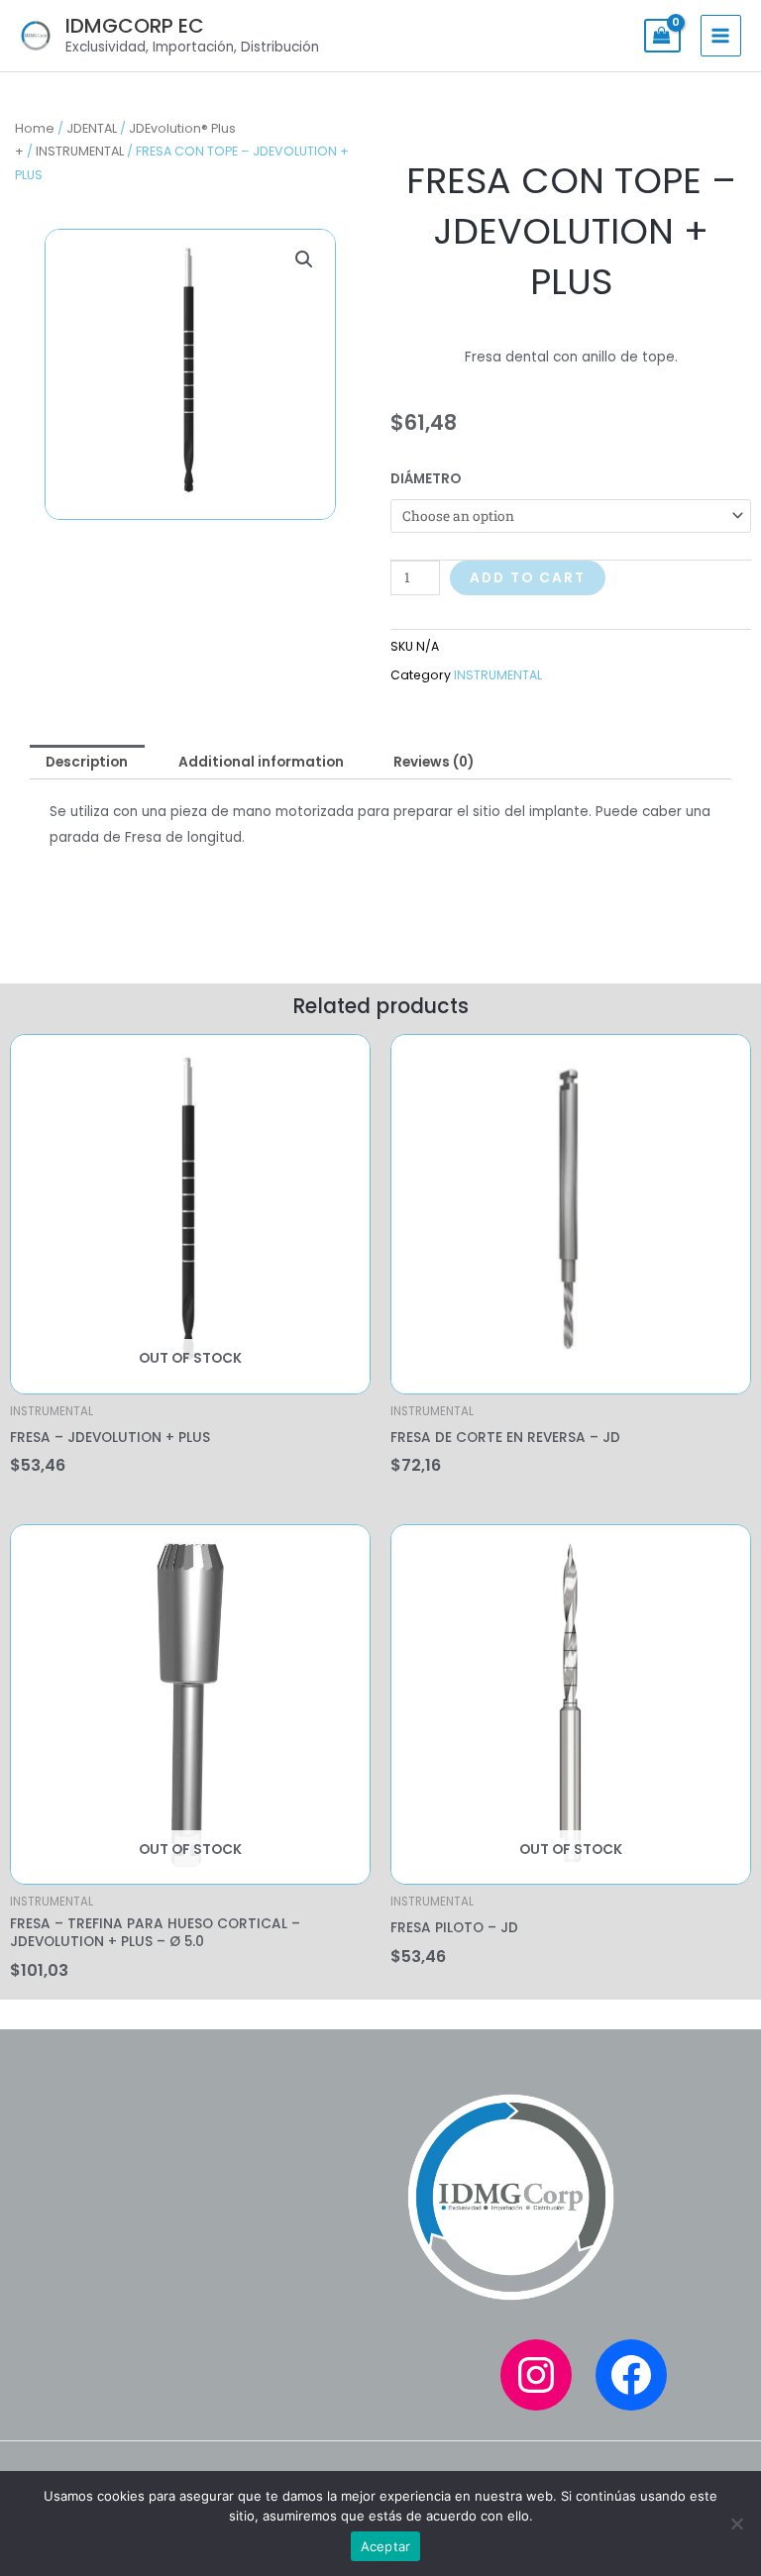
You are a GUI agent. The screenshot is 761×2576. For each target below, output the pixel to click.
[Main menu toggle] (721, 35)
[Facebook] (631, 2375)
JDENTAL (92, 128)
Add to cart (528, 578)
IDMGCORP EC (135, 26)
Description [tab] (87, 762)
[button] (304, 259)
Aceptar (386, 2546)
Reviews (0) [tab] (434, 762)
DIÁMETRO (426, 479)
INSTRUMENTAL (80, 151)
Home (35, 128)
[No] (736, 2524)
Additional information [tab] (261, 762)
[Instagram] (536, 2375)
